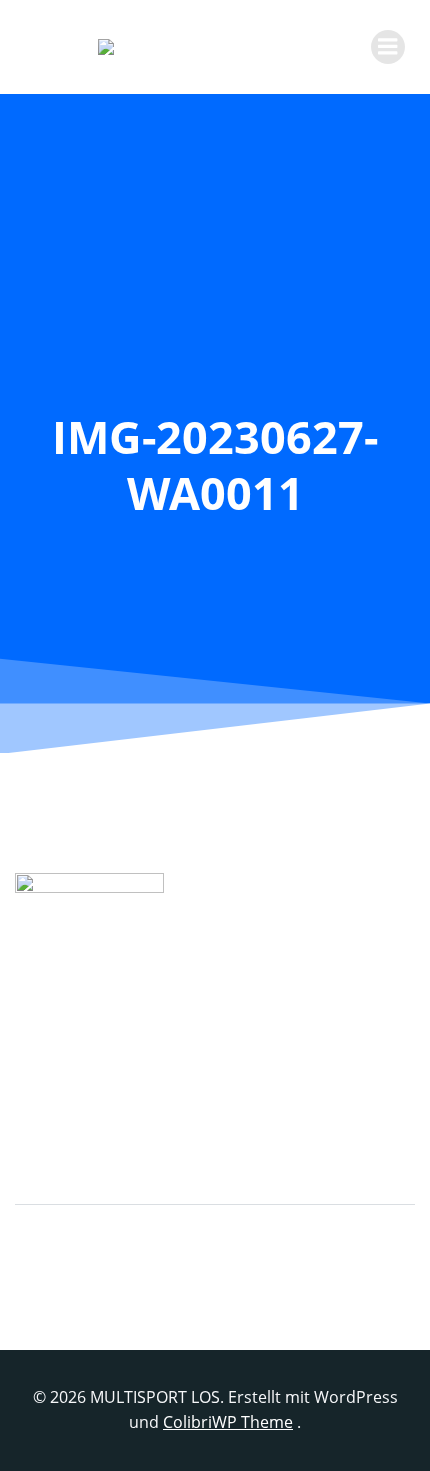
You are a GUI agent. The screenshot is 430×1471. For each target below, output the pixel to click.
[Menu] (388, 47)
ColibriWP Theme (228, 1422)
